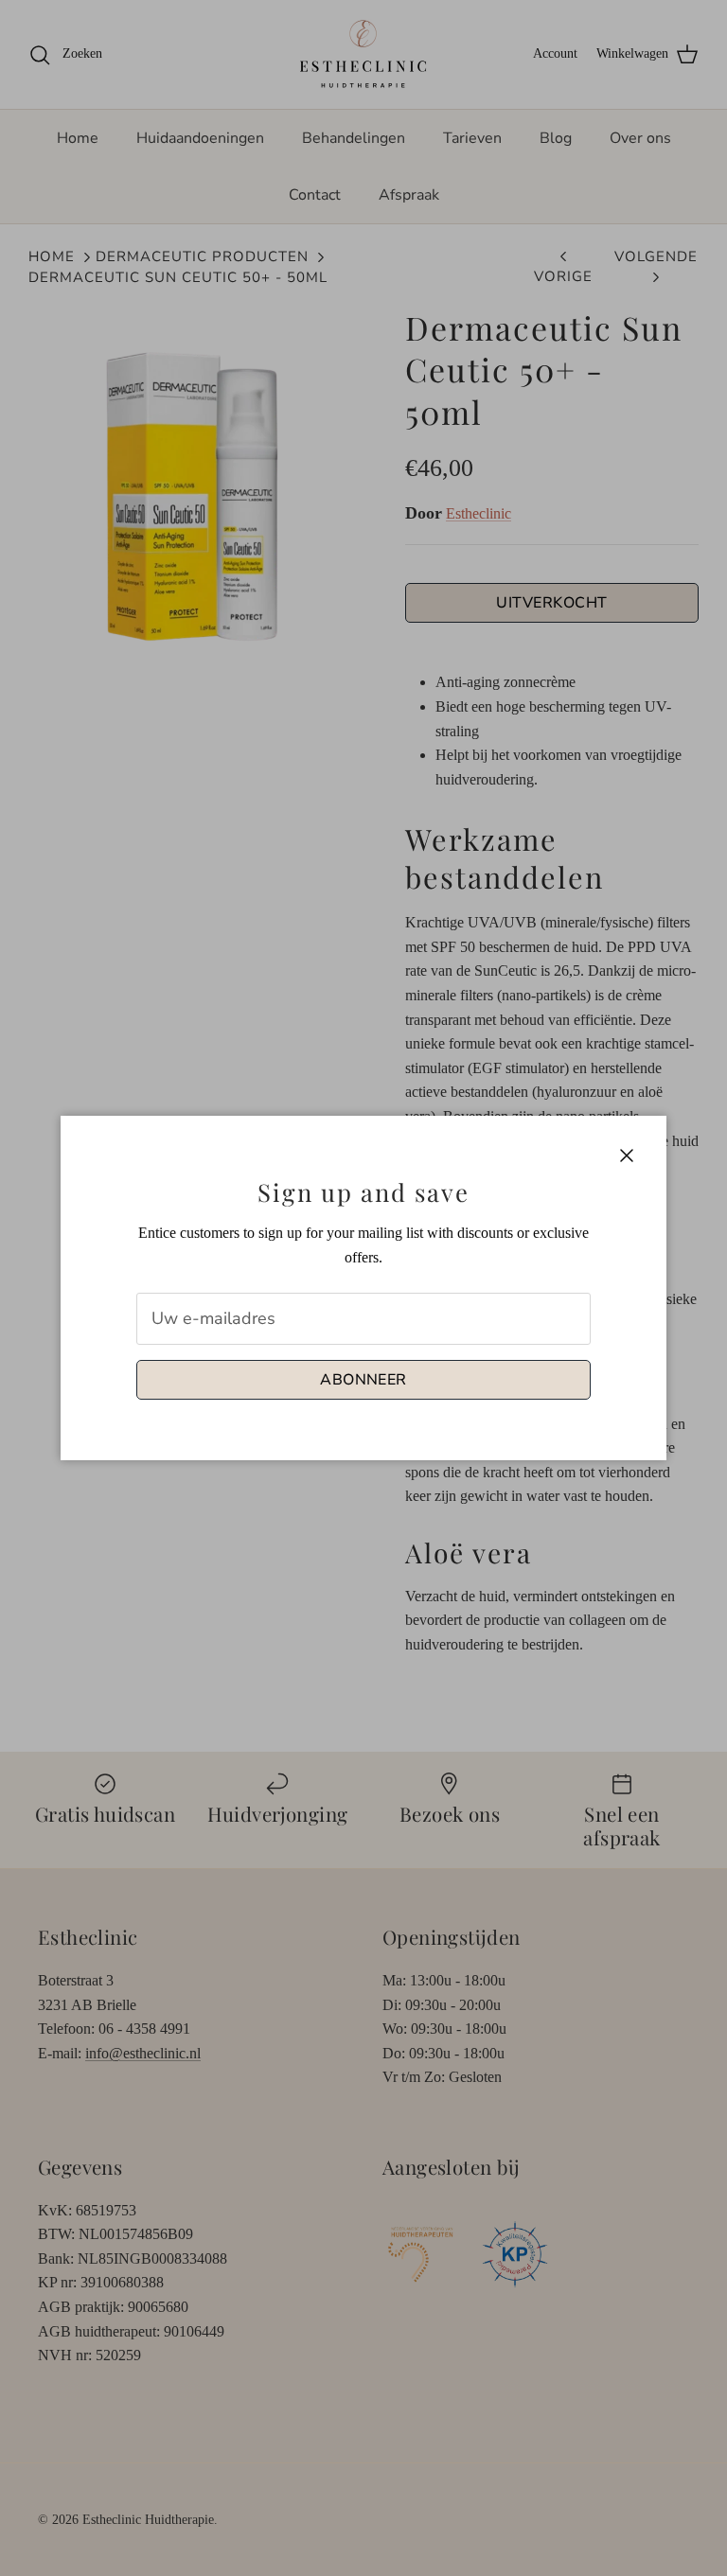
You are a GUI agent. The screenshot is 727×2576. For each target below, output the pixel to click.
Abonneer (363, 1380)
